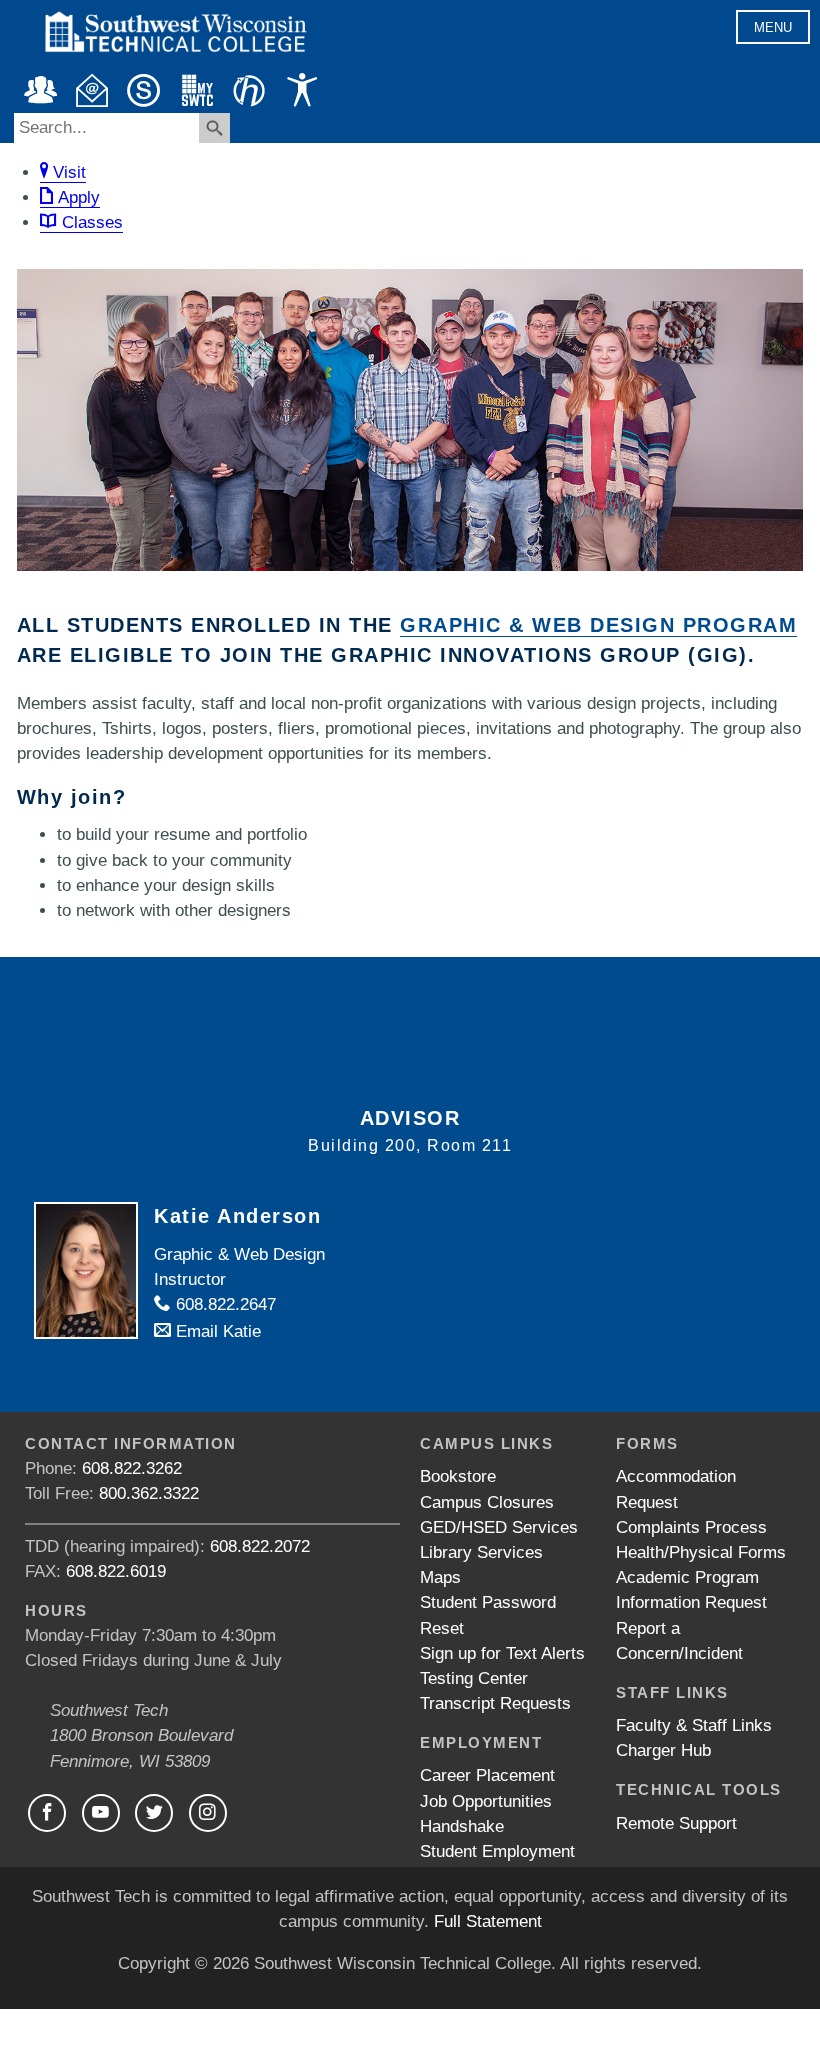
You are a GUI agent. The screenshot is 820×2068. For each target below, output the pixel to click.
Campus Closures (487, 1502)
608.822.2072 (260, 1546)
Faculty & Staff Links (694, 1725)
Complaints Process (691, 1527)
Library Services (481, 1552)
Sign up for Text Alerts (502, 1653)
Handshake (462, 1826)
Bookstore (458, 1476)
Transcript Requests (495, 1703)
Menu (773, 27)
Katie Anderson (237, 1216)
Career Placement (487, 1775)
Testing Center (474, 1678)
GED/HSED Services (499, 1527)
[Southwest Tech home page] (175, 61)
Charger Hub (663, 1750)
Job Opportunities (486, 1801)
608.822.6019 (116, 1571)
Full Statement (488, 1921)
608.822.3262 (132, 1468)
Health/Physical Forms (701, 1552)
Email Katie (216, 1331)
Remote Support (676, 1823)
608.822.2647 (223, 1304)
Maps (440, 1577)
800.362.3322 (149, 1493)
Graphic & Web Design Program (598, 625)
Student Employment (497, 1851)
